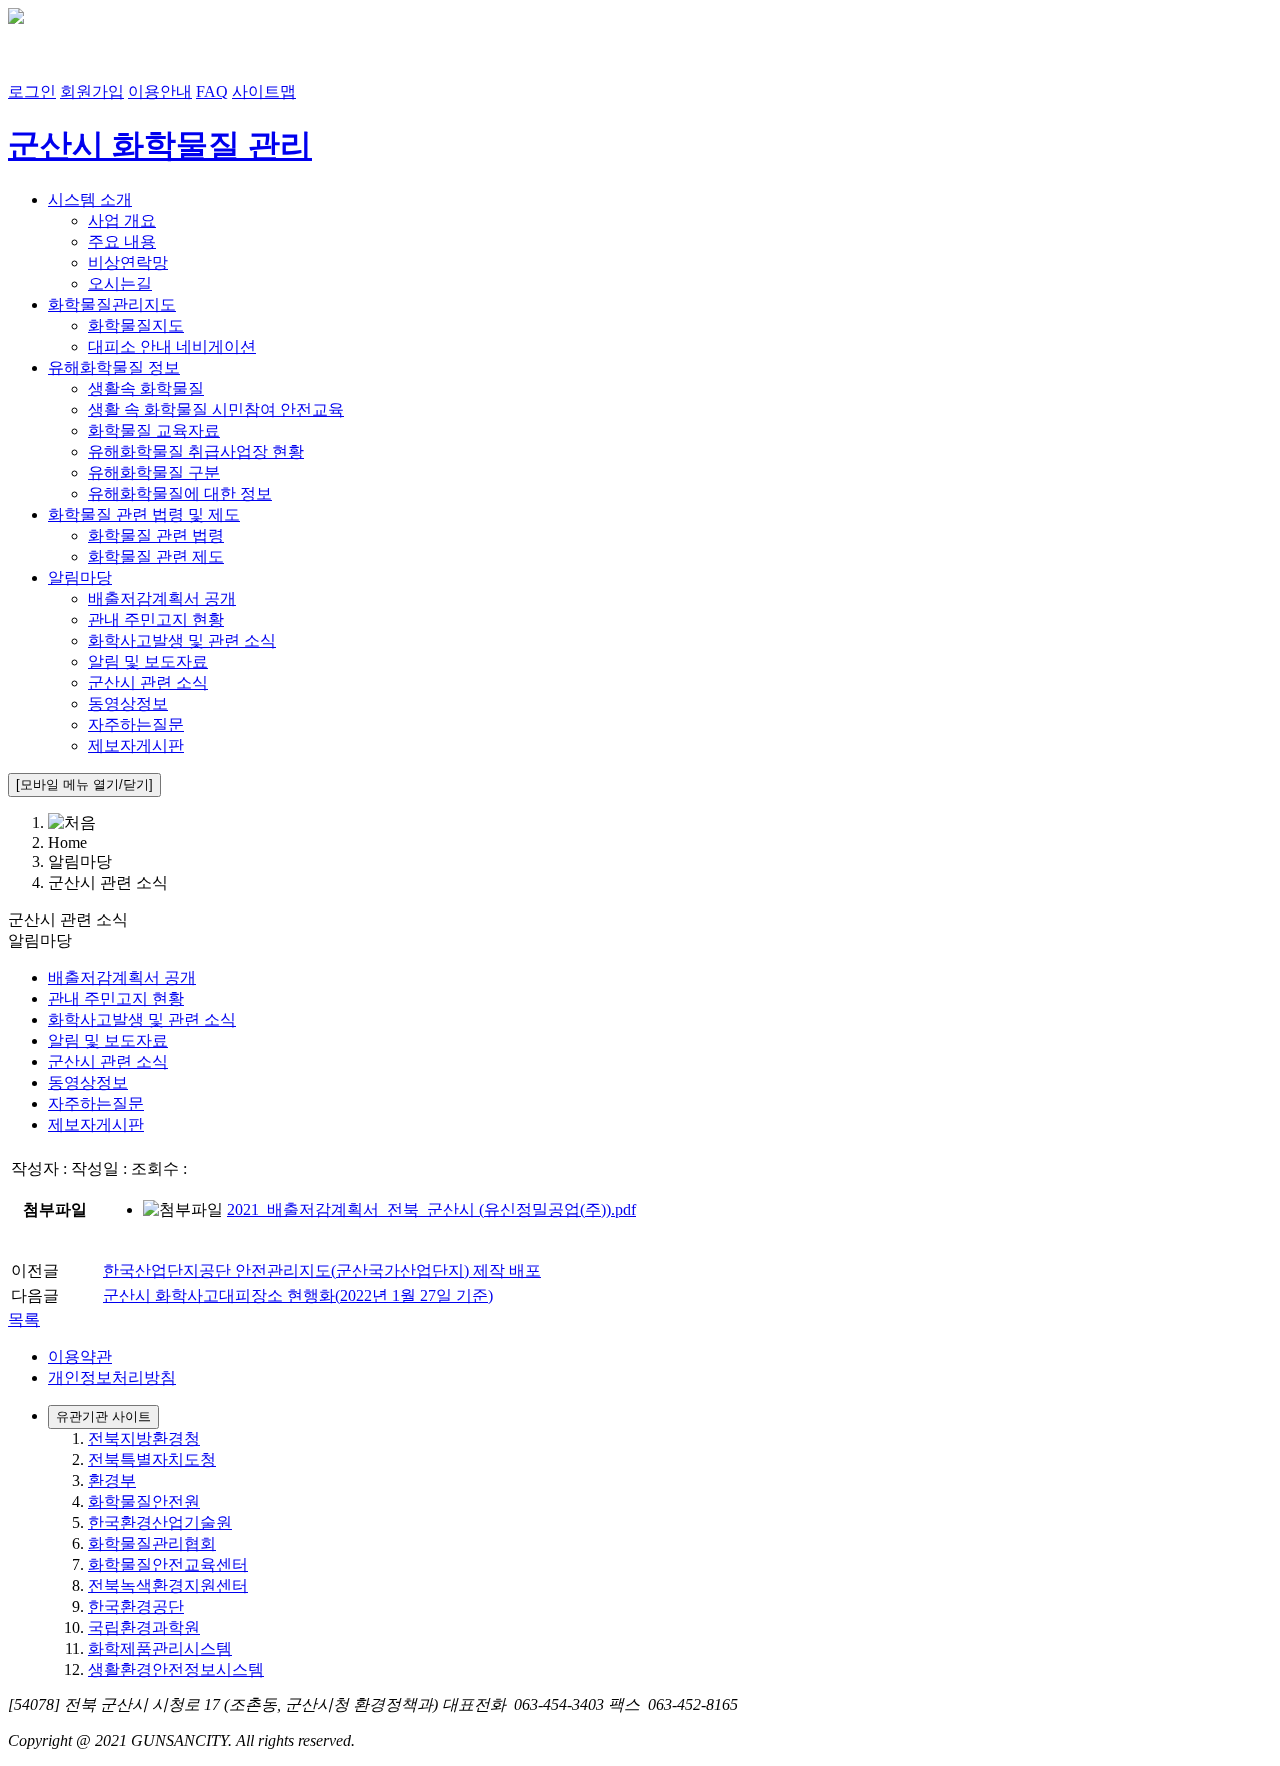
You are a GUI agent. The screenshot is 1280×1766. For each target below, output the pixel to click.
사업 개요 (122, 220)
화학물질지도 (136, 325)
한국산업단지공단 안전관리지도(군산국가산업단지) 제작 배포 (322, 1270)
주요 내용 (122, 241)
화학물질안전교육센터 (168, 1564)
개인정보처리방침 (112, 1377)
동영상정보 (128, 703)
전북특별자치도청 (152, 1459)
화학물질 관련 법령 (156, 535)
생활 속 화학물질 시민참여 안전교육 (216, 409)
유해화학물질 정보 (114, 367)
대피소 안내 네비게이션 (172, 346)
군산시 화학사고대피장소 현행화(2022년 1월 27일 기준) (298, 1295)
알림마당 (80, 577)
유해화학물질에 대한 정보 (180, 493)
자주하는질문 (136, 724)
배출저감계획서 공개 (162, 598)
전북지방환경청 (144, 1438)
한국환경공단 (136, 1606)
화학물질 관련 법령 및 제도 (144, 514)
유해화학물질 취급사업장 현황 (196, 451)
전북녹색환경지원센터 (168, 1585)
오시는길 (120, 283)
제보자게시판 (136, 745)
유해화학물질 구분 (154, 472)
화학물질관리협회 (152, 1543)
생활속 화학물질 (146, 388)
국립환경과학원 (144, 1627)
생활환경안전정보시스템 (176, 1669)
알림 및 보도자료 (148, 661)
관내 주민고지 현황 (156, 619)
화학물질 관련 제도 (156, 556)
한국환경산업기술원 (160, 1522)
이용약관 (80, 1356)
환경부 (112, 1480)
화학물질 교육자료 (154, 430)
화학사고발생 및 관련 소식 (182, 640)
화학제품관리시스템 (160, 1648)
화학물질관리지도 (112, 304)
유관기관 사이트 (103, 1416)
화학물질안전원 (144, 1501)
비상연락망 (128, 262)
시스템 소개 (90, 199)
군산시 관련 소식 (148, 682)
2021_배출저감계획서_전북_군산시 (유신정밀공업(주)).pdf (431, 1209)
